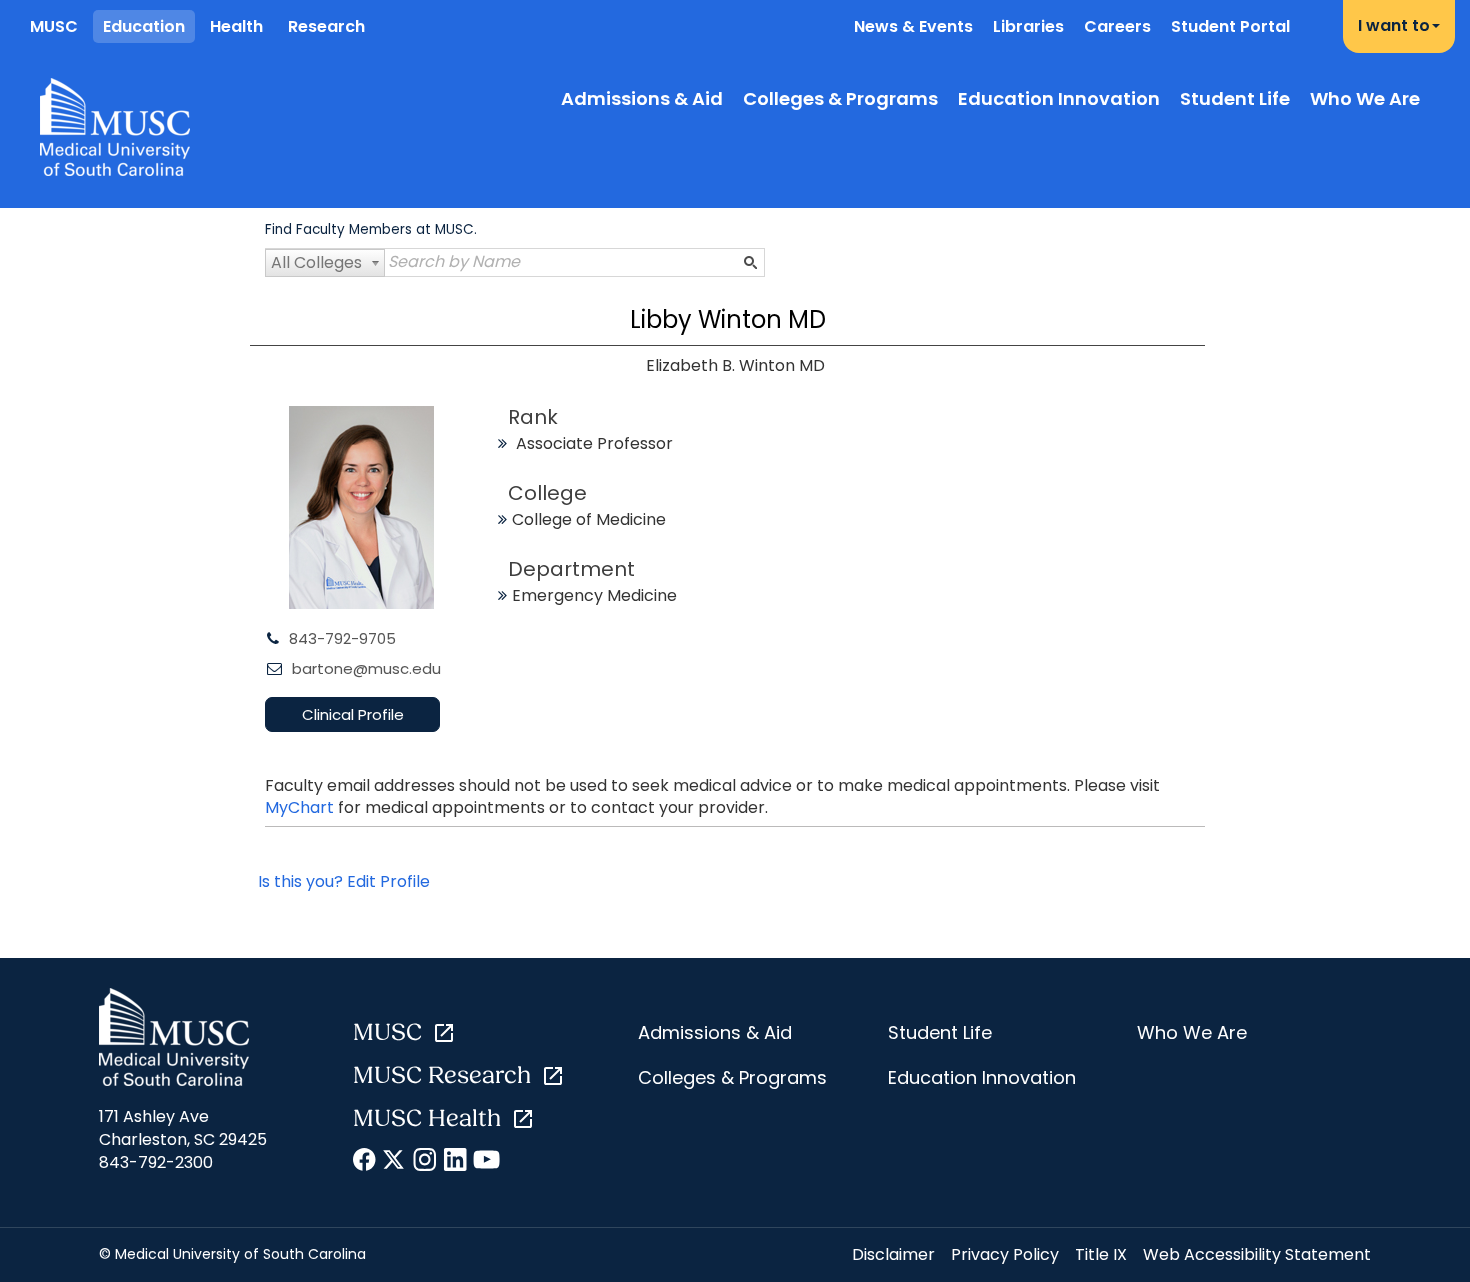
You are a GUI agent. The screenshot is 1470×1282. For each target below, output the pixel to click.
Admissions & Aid (642, 98)
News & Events (913, 26)
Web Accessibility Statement (1257, 1254)
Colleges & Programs (840, 98)
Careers (1117, 26)
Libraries (1028, 26)
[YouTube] (485, 1163)
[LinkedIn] (455, 1163)
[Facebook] (365, 1163)
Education (144, 26)
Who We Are (1365, 98)
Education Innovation (1059, 98)
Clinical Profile (353, 714)
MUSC (54, 26)
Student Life (1235, 98)
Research (326, 26)
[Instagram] (425, 1163)
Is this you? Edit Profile (344, 881)
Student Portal (1230, 26)
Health (236, 26)
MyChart (301, 807)
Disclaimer (893, 1254)
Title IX (1101, 1254)
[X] (395, 1163)
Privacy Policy (1005, 1254)
